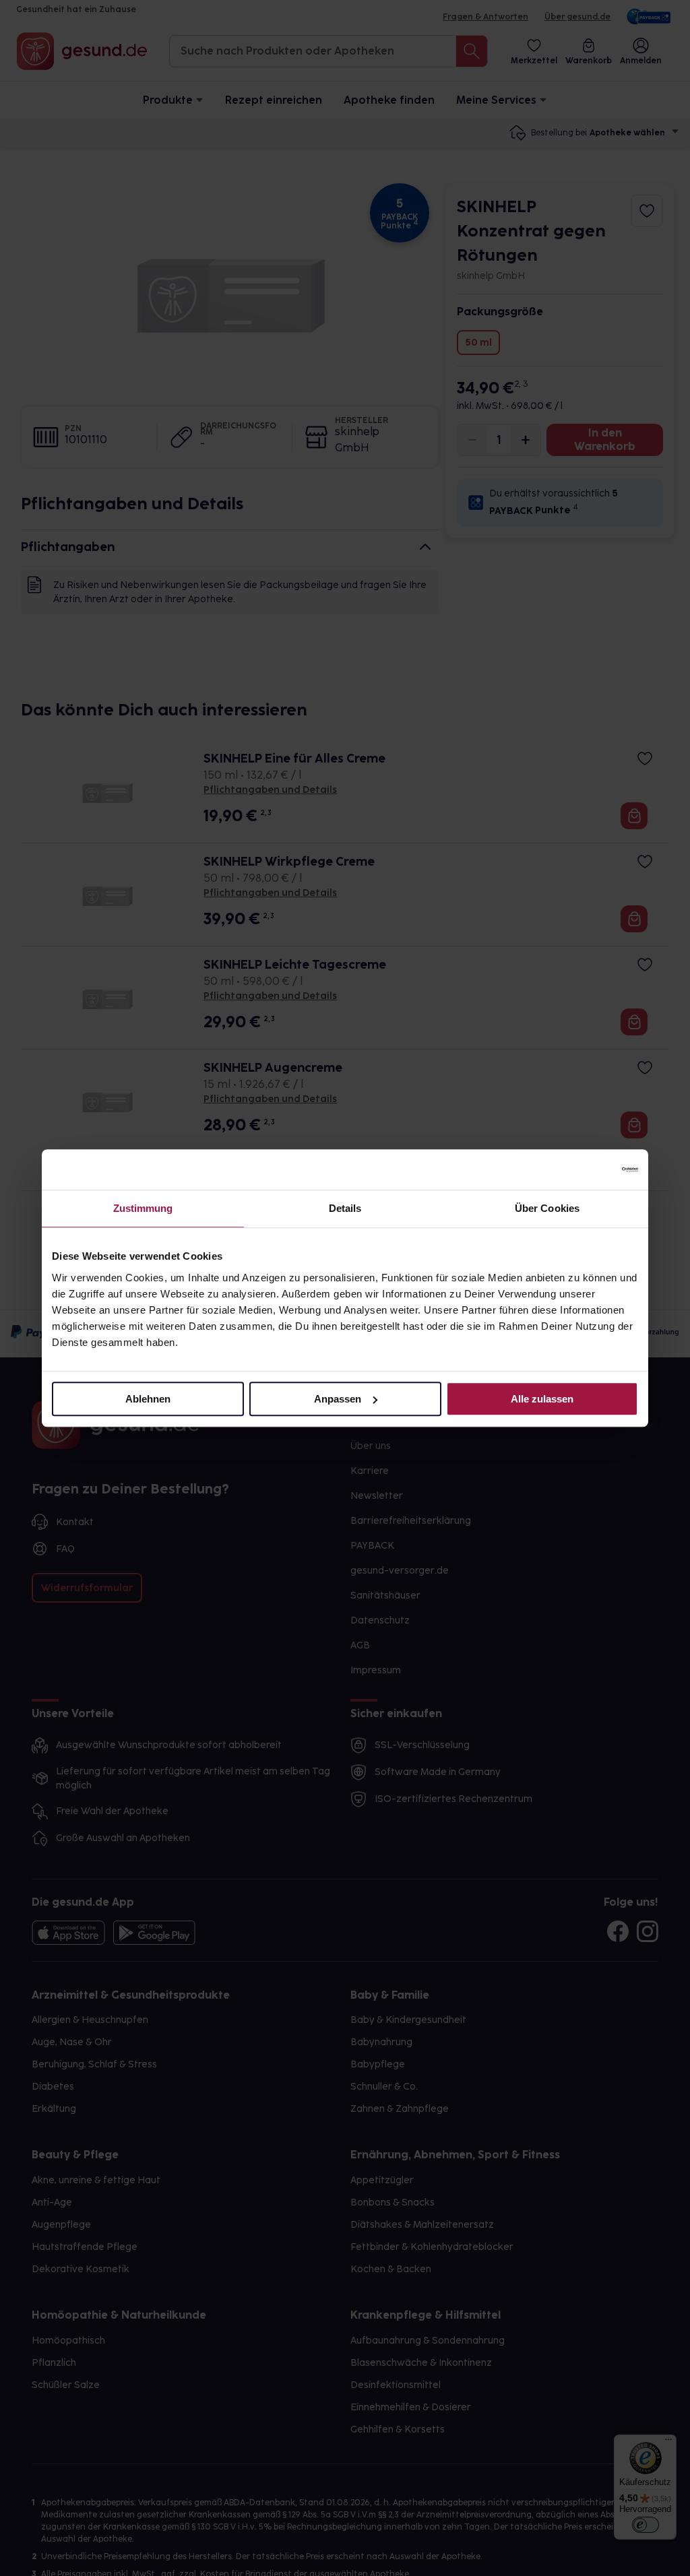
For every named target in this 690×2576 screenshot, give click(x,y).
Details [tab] (345, 1208)
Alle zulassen (542, 1399)
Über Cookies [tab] (547, 1208)
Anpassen (338, 1399)
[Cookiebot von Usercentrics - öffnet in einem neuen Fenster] (579, 1169)
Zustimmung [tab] (143, 1208)
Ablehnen (148, 1399)
